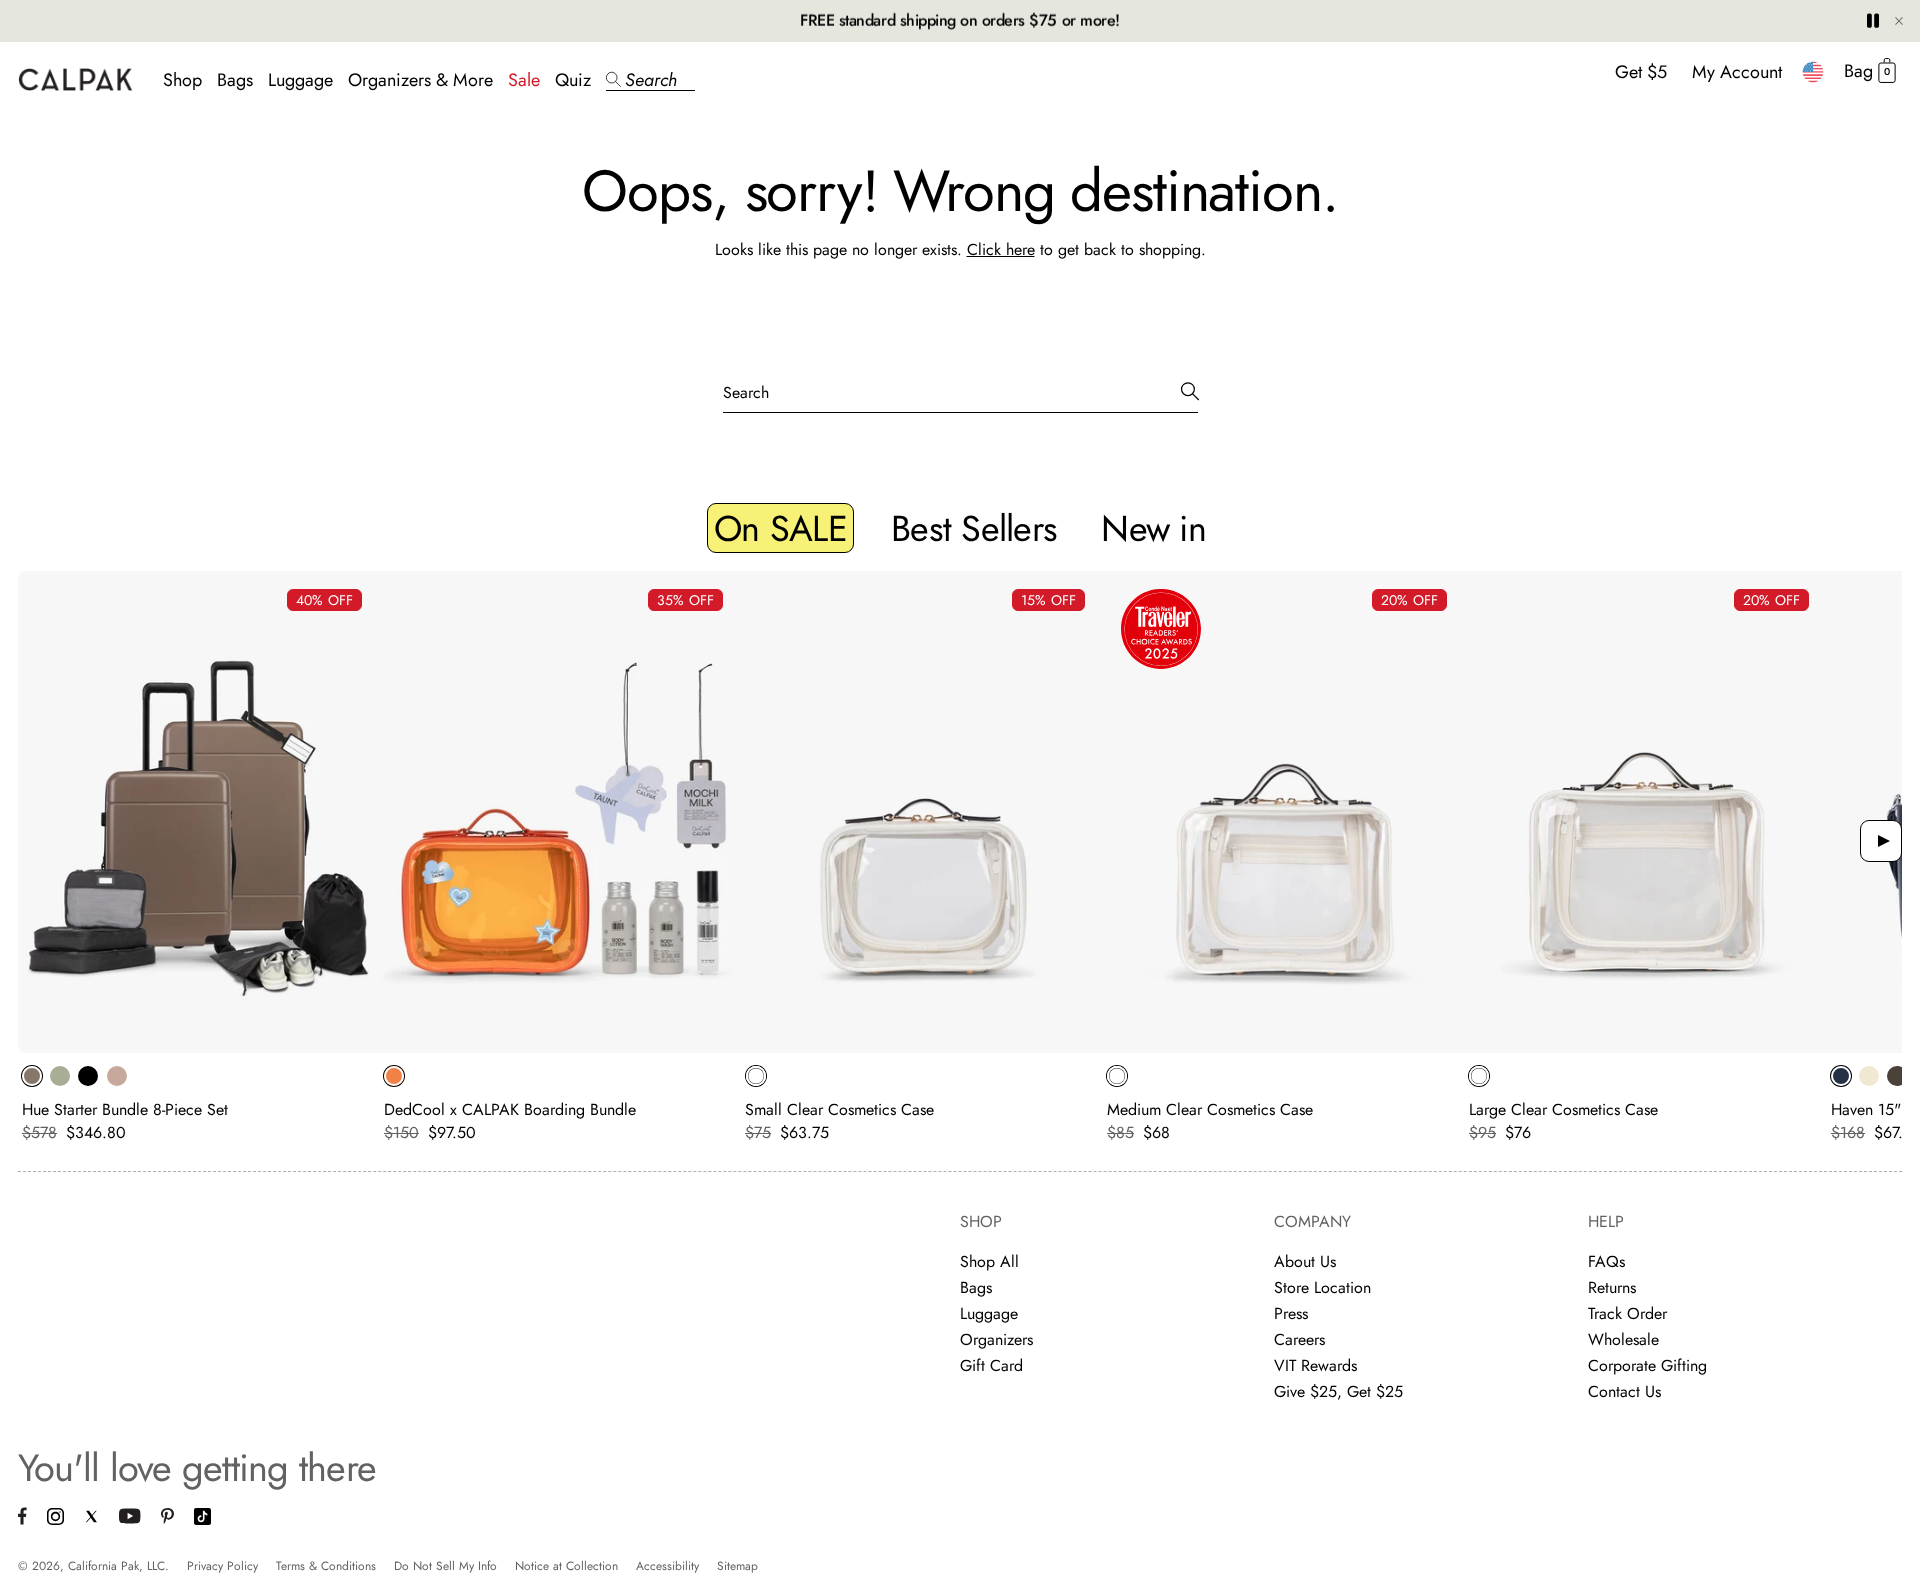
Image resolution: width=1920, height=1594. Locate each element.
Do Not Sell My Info (445, 1566)
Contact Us (1624, 1391)
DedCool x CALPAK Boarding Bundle (510, 1109)
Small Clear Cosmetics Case (839, 1109)
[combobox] (1813, 72)
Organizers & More (420, 80)
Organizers (996, 1339)
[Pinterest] (167, 1518)
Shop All (989, 1261)
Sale (524, 80)
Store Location (1322, 1287)
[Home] (75, 79)
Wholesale (1623, 1339)
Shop (182, 80)
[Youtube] (130, 1518)
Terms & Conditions (326, 1566)
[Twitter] (91, 1518)
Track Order (1627, 1313)
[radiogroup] (183, 1076)
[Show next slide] (1881, 841)
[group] (199, 857)
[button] (650, 80)
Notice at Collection (566, 1566)
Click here (1001, 249)
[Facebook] (22, 1519)
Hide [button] (1899, 21)
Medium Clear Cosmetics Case (1210, 1109)
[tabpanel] (960, 862)
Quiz (573, 80)
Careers (1299, 1339)
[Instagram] (55, 1519)
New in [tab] (1153, 528)
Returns (1612, 1287)
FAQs (1606, 1261)
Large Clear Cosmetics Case (1563, 1109)
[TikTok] (202, 1519)
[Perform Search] (1190, 392)
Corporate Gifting (1647, 1365)
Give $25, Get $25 (1338, 1391)
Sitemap (737, 1566)
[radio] (32, 1076)
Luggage (300, 80)
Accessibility (667, 1566)
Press (1291, 1313)
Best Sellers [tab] (974, 528)
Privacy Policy (222, 1566)
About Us (1305, 1261)
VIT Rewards (1315, 1365)
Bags (235, 80)
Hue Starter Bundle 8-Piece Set (125, 1109)
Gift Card (991, 1365)
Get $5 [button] (1641, 72)
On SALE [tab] (780, 528)
